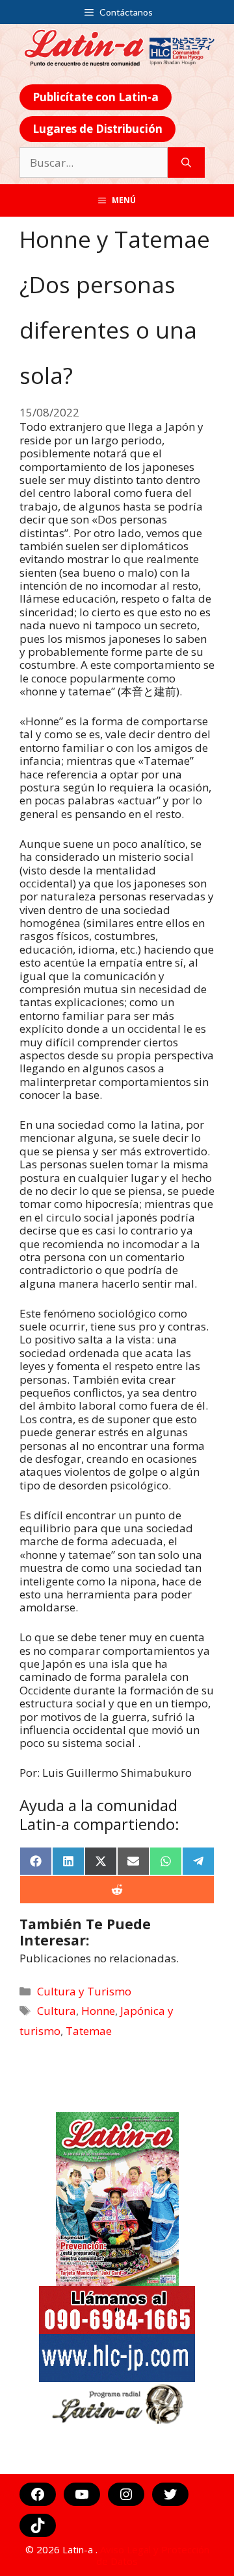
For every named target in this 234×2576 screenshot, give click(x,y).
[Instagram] (126, 2494)
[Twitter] (170, 2494)
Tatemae (89, 2031)
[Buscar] (186, 163)
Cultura (57, 2011)
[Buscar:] (94, 163)
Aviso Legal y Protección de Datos (153, 2555)
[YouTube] (82, 2494)
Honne (98, 2011)
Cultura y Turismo (84, 1991)
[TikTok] (38, 2525)
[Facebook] (38, 2494)
